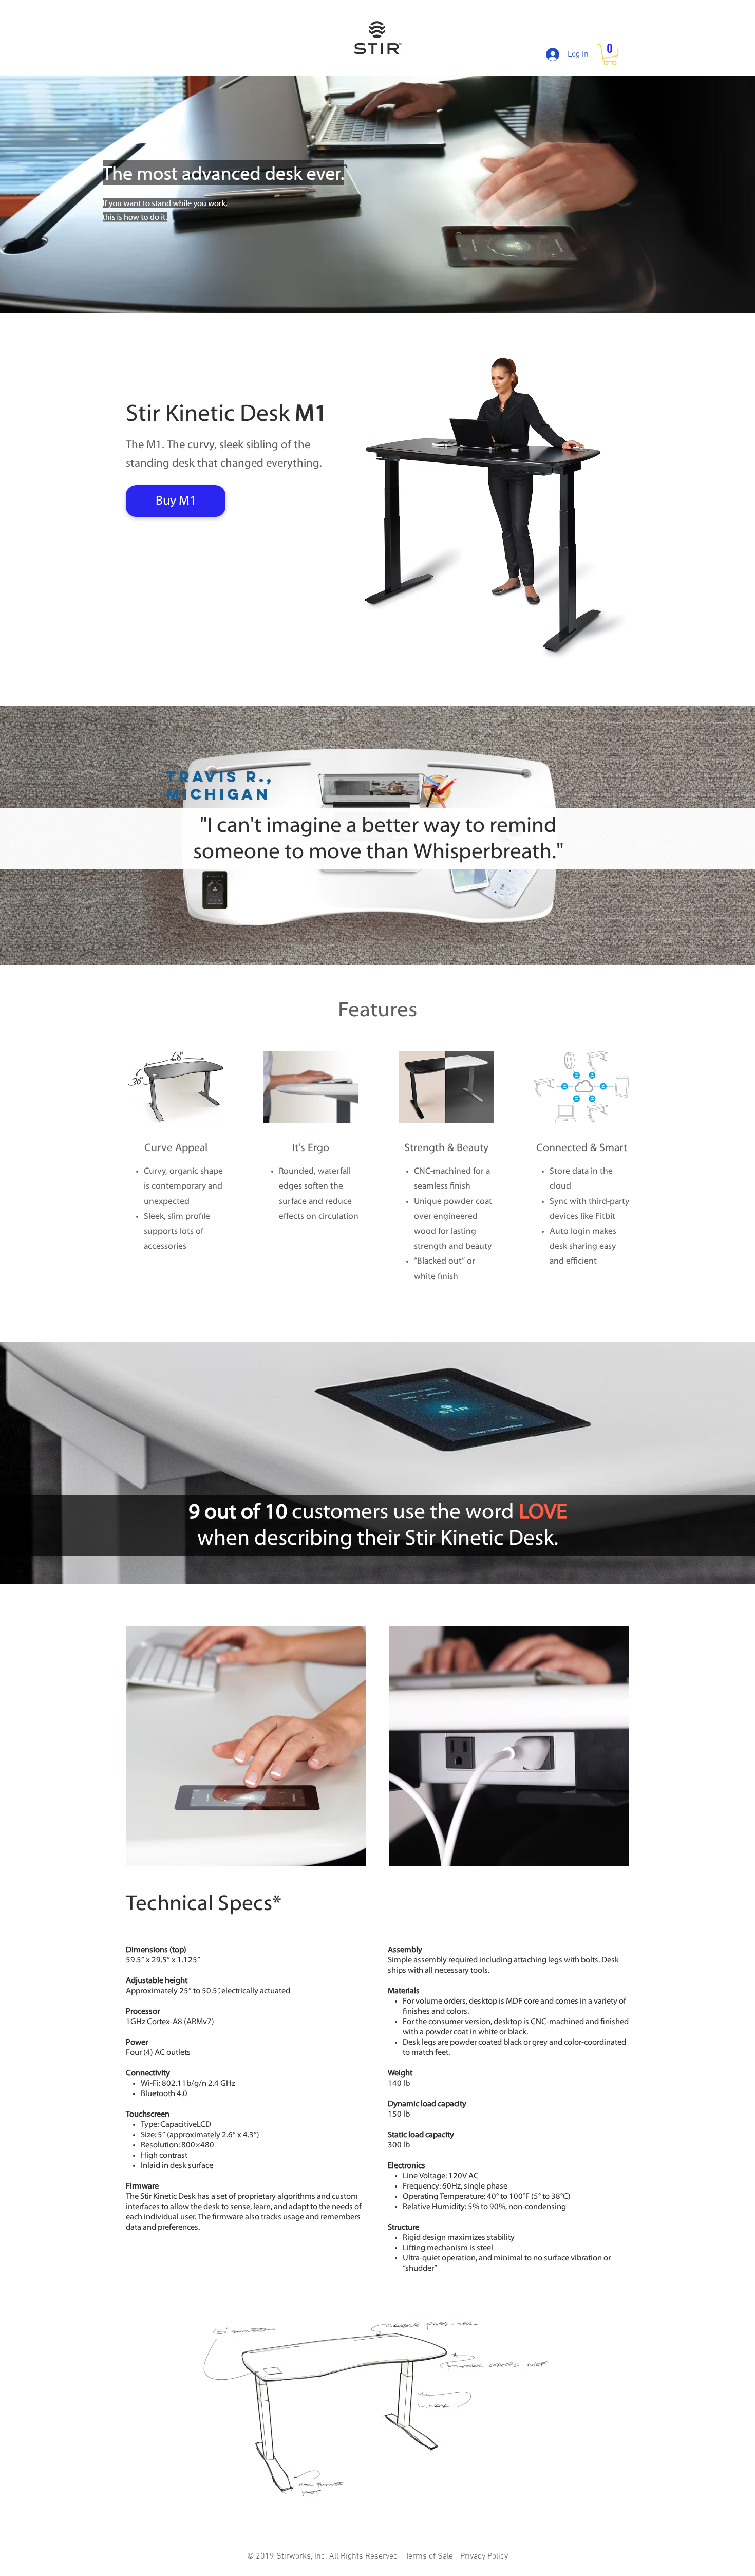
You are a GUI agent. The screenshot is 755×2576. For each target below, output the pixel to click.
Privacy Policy (484, 2556)
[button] (610, 55)
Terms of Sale (429, 2556)
